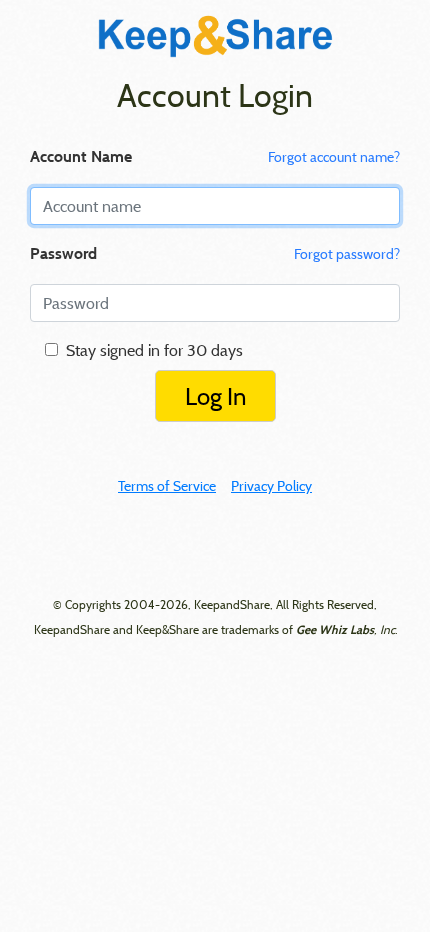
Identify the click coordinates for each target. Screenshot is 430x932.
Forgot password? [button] (347, 254)
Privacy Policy (271, 486)
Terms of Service (167, 486)
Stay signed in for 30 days (150, 350)
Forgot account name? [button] (334, 157)
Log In (215, 396)
